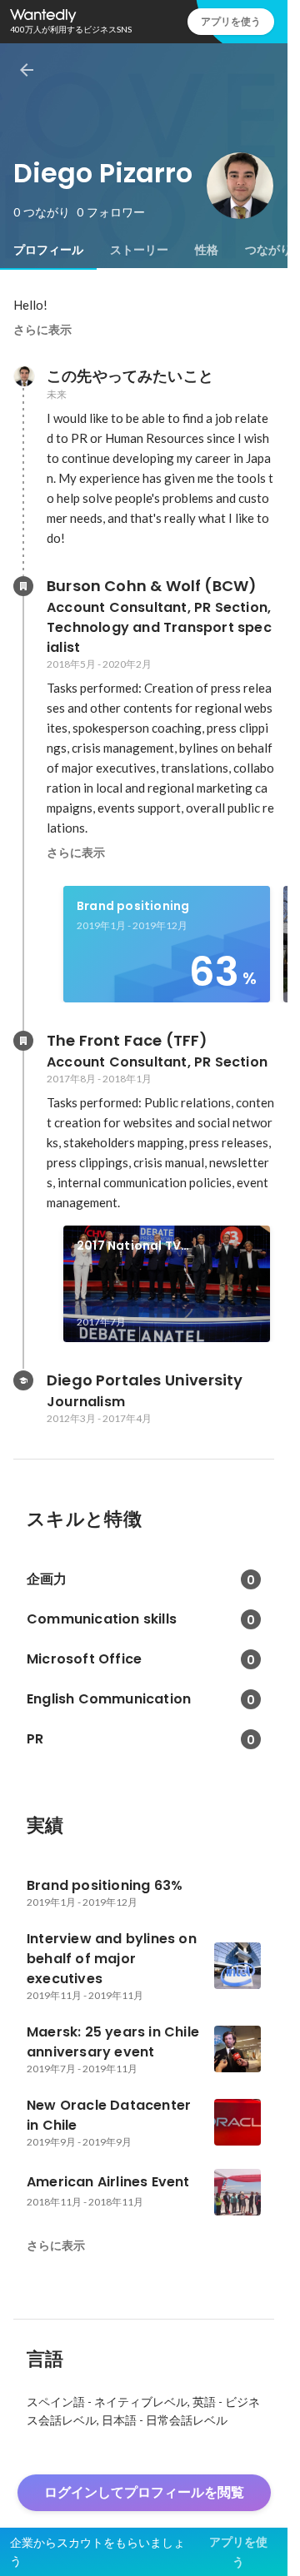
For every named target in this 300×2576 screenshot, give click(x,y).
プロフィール (48, 250)
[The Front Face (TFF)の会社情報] (23, 1041)
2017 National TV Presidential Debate (140, 1246)
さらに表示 (42, 330)
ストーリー (139, 250)
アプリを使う (231, 21)
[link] (167, 944)
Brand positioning (133, 906)
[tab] (48, 250)
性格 (207, 250)
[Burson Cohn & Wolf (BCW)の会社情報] (23, 586)
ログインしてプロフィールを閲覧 (144, 2492)
